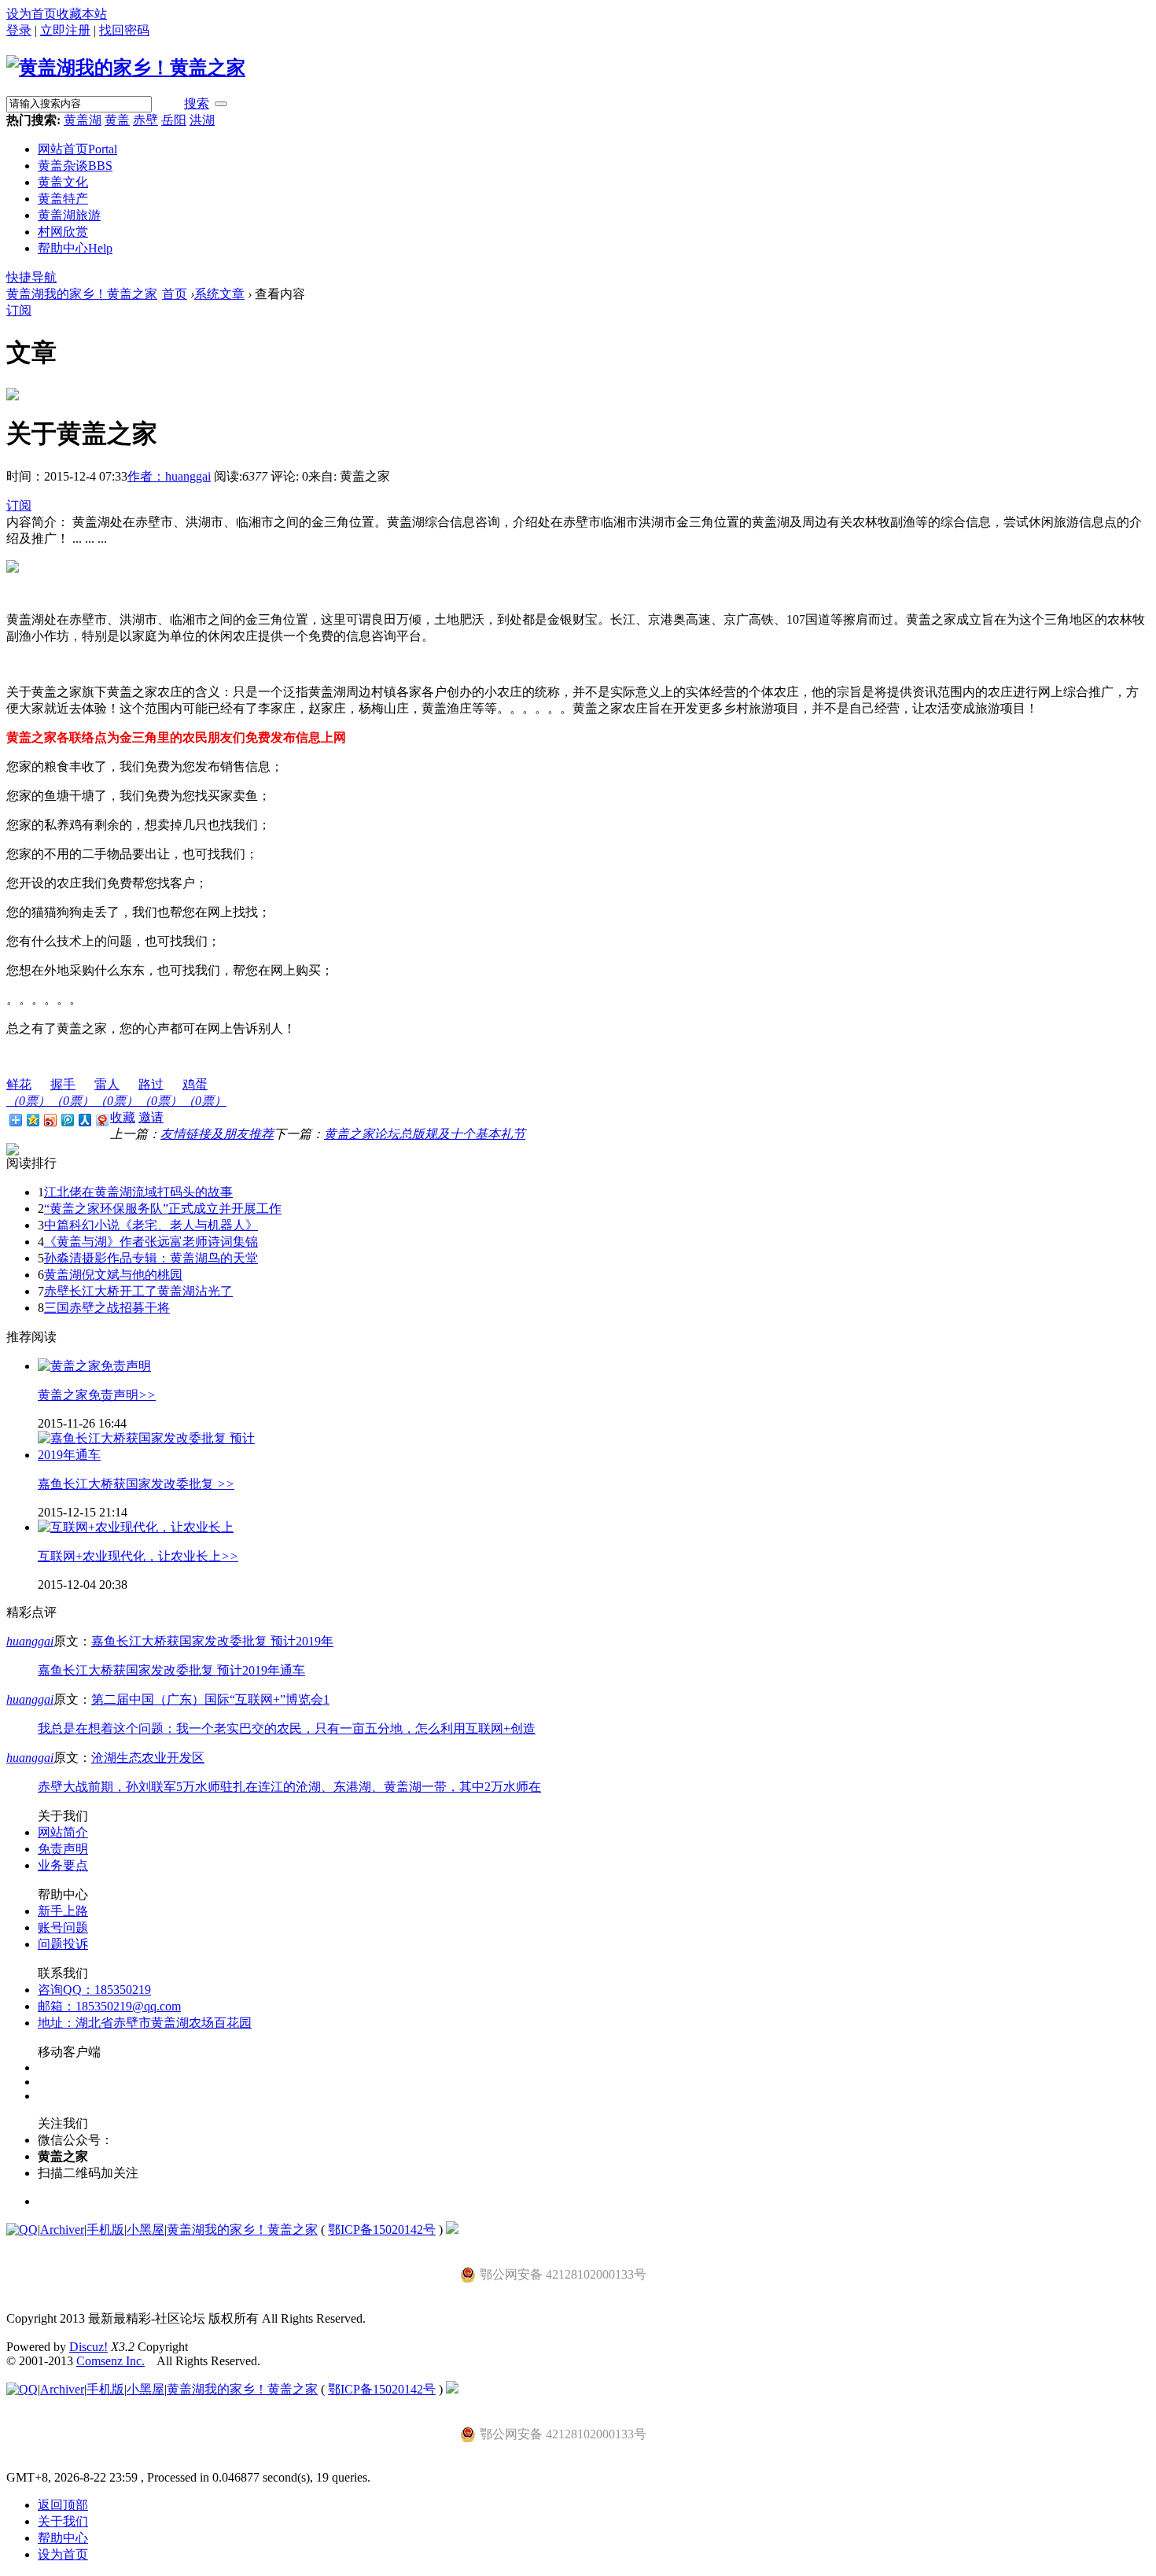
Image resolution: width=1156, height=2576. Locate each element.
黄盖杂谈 (75, 166)
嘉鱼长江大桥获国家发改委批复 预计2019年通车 (171, 1670)
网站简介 (63, 1832)
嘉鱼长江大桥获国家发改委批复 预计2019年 (212, 1641)
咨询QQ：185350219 (94, 1990)
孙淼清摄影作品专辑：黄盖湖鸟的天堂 (151, 1258)
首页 (175, 294)
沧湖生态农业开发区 (148, 1758)
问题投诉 (63, 1944)
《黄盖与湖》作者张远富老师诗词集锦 (151, 1242)
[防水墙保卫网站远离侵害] (452, 2230)
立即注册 (65, 30)
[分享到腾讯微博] (67, 1120)
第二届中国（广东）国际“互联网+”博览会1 (210, 1699)
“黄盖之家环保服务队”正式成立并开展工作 (163, 1209)
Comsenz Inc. (110, 2361)
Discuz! (88, 2347)
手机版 (105, 2230)
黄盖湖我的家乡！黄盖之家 (82, 294)
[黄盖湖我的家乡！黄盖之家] (126, 68)
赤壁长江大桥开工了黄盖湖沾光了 (138, 1291)
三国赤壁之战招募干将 (107, 1308)
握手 (72, 1093)
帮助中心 (75, 248)
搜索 (197, 103)
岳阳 (174, 120)
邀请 (151, 1117)
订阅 (19, 310)
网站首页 (77, 149)
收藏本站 (82, 14)
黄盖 (117, 120)
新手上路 (63, 1911)
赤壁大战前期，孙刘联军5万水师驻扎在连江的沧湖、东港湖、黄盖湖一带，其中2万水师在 (289, 1787)
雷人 (116, 1093)
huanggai (30, 1641)
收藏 (123, 1117)
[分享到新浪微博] (50, 1120)
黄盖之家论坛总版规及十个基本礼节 (425, 1134)
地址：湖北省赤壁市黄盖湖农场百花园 (145, 2023)
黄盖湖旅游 (69, 215)
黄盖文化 (63, 182)
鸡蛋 (204, 1093)
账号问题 (63, 1927)
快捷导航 (31, 277)
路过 (160, 1093)
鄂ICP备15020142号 (382, 2230)
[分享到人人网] (84, 1120)
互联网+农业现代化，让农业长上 (138, 1556)
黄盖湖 (83, 120)
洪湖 (202, 120)
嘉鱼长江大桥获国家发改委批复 (136, 1484)
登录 (19, 30)
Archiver (62, 2230)
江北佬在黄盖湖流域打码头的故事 (138, 1192)
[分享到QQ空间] (32, 1120)
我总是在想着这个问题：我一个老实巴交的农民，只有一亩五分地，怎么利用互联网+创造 (287, 1728)
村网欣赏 (63, 232)
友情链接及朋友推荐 (217, 1134)
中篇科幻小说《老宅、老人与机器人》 (151, 1225)
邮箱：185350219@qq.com (109, 2006)
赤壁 (145, 120)
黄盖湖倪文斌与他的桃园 (113, 1275)
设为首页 (31, 14)
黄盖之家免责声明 (97, 1395)
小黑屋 (145, 2230)
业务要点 (63, 1865)
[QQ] (22, 2230)
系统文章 (219, 294)
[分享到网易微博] (101, 1120)
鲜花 (28, 1093)
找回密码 (124, 30)
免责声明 (63, 1849)
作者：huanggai (169, 476)
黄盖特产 (63, 199)
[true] (221, 104)
